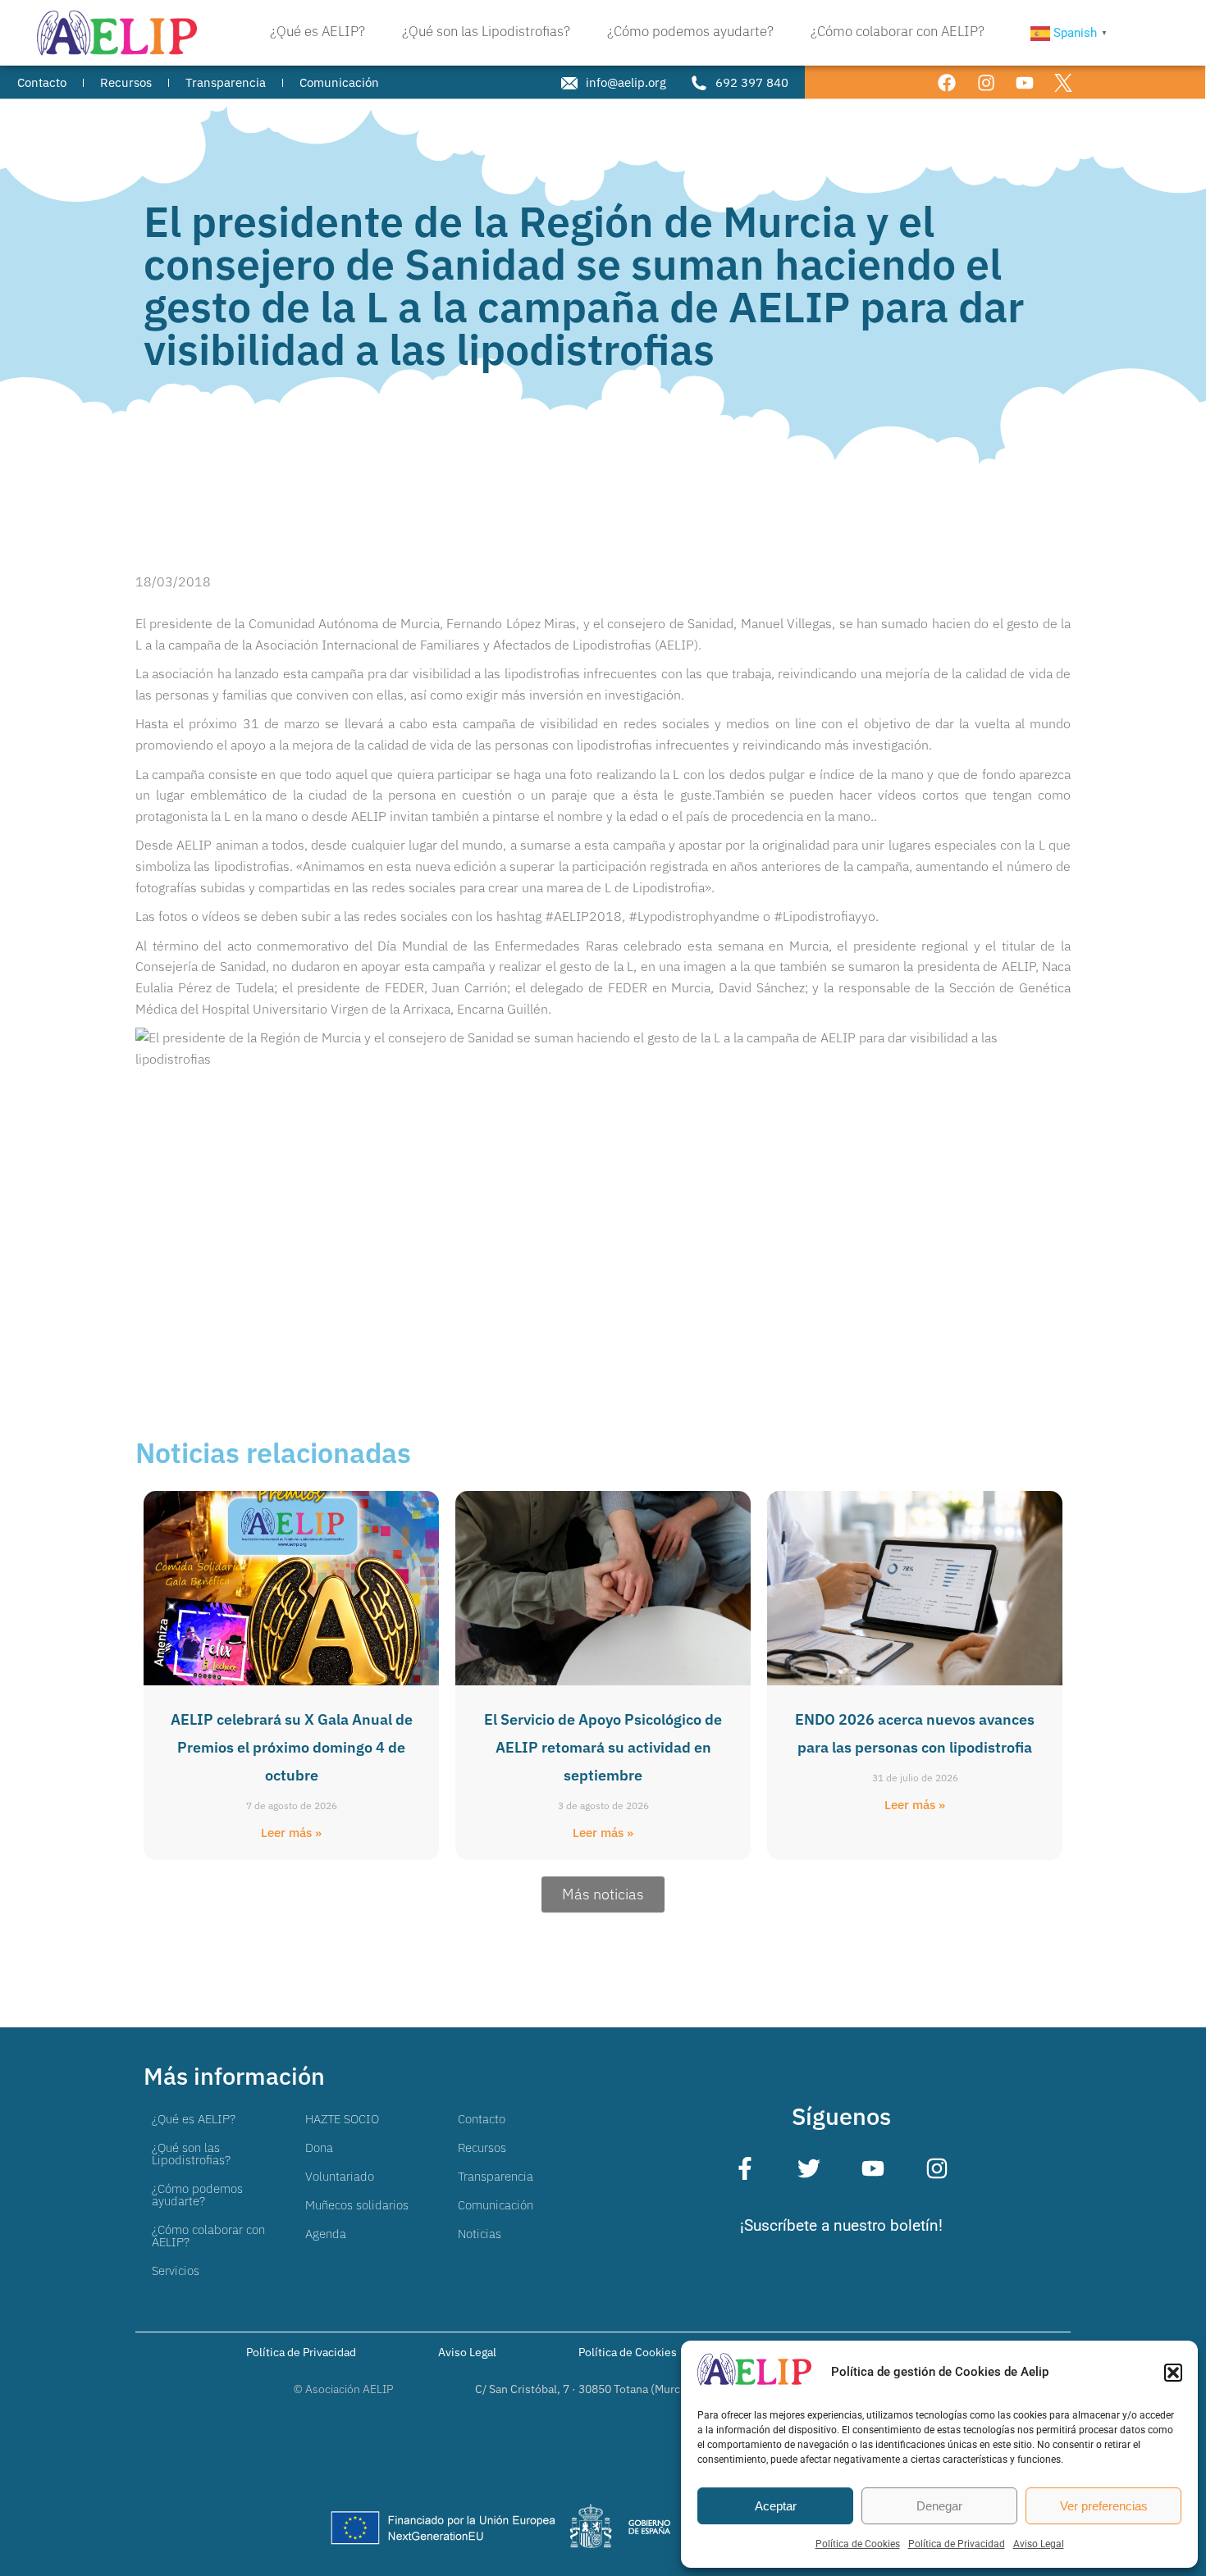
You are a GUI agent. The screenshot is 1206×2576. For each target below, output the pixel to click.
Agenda (326, 2234)
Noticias (480, 2234)
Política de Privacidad (957, 2544)
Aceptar (776, 2506)
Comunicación (496, 2205)
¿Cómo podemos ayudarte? (197, 2195)
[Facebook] (947, 82)
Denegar (939, 2506)
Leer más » (291, 1833)
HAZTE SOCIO (342, 2119)
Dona (319, 2147)
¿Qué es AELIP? (194, 2119)
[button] (1173, 2373)
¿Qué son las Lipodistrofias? (191, 2154)
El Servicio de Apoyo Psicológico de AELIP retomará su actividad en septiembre (603, 1747)
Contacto (482, 2119)
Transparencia (496, 2176)
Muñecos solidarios (357, 2205)
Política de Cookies (858, 2544)
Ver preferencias (1104, 2506)
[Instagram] (986, 82)
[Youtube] (1024, 82)
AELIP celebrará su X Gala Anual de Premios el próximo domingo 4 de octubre (292, 1747)
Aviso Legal (1039, 2544)
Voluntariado (340, 2176)
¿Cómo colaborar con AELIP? (208, 2236)
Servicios (176, 2271)
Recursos (482, 2147)
